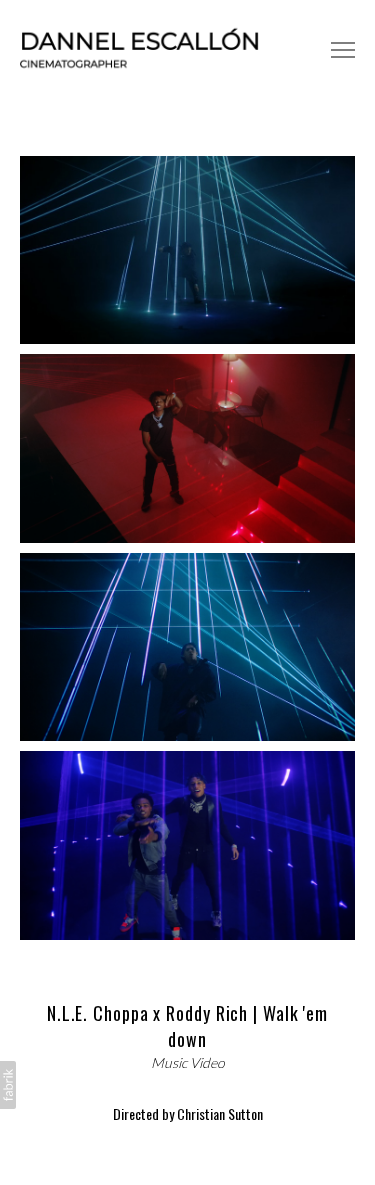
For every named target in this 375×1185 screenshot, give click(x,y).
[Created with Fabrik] (8, 1085)
